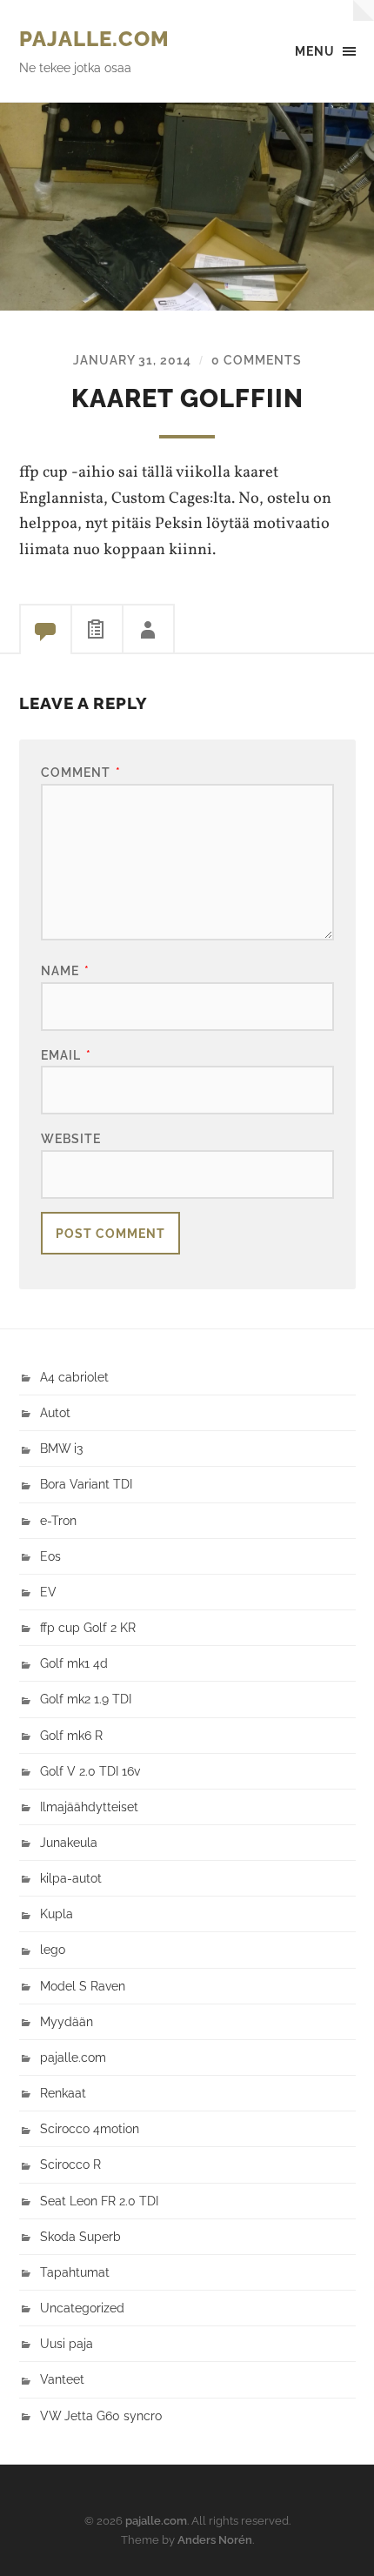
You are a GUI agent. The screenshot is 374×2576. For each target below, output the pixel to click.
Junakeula (69, 1842)
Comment (81, 772)
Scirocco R (70, 2164)
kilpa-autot (71, 1878)
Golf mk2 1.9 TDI (86, 1699)
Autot (55, 1412)
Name (65, 970)
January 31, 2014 (132, 360)
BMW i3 (61, 1448)
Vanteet (62, 2379)
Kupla (57, 1914)
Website (71, 1138)
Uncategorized (82, 2308)
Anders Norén (215, 2540)
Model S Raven (83, 1986)
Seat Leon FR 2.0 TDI (99, 2201)
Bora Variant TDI (86, 1484)
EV (48, 1592)
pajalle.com (94, 39)
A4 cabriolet (74, 1377)
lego (53, 1949)
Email (66, 1055)
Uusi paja (67, 2343)
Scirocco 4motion (90, 2128)
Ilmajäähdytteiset (89, 1807)
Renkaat (63, 2093)
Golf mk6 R (71, 1735)
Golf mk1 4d (74, 1663)
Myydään (67, 2021)
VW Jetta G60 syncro (101, 2415)
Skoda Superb (80, 2236)
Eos (50, 1556)
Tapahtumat (75, 2272)
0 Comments (257, 360)
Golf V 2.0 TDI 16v (90, 1771)
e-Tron (58, 1520)
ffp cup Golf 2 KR (88, 1627)
